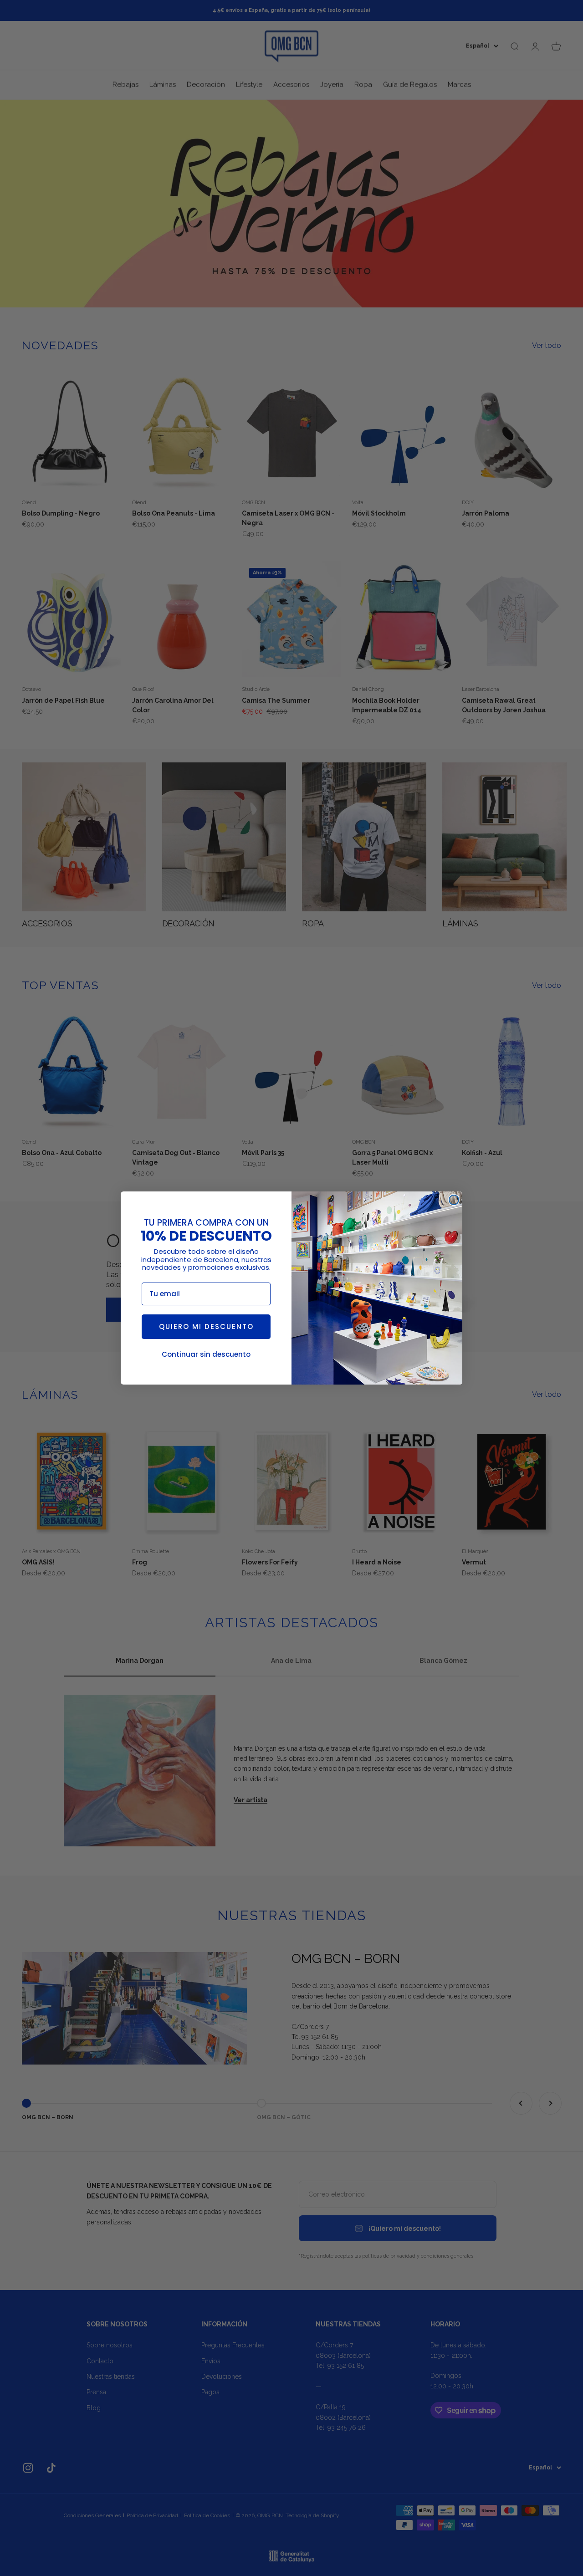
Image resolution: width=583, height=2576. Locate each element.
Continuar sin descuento (206, 1354)
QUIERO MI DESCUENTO (206, 1326)
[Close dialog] (454, 1200)
